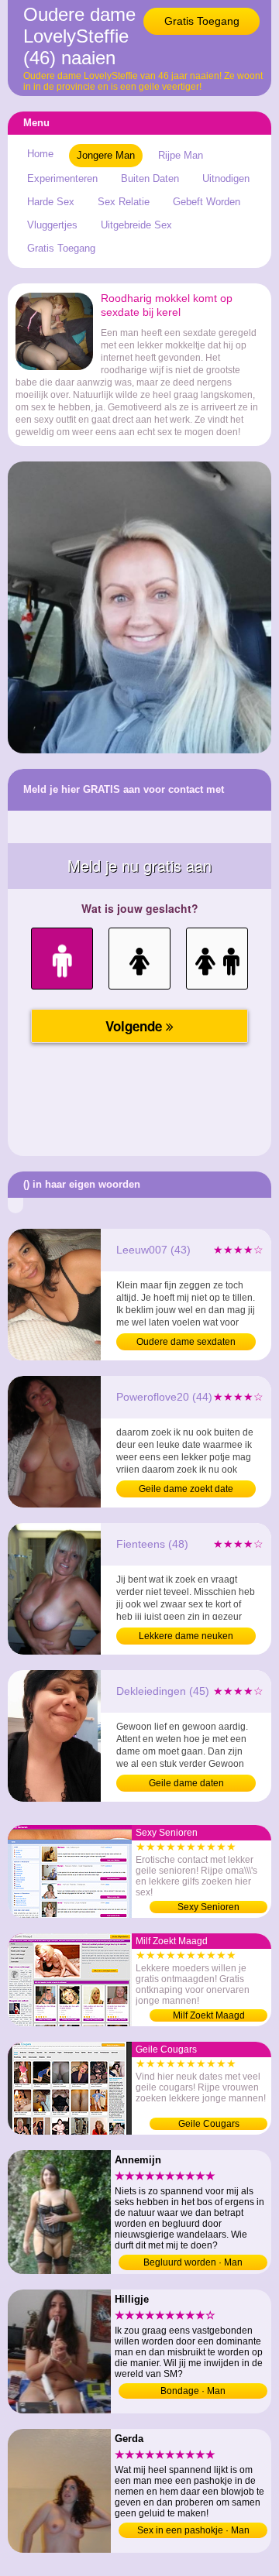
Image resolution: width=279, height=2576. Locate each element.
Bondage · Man (193, 2391)
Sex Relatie (124, 202)
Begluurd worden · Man (193, 2262)
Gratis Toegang (202, 21)
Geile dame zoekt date (186, 1489)
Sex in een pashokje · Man (193, 2530)
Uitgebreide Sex (136, 225)
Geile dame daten (186, 1783)
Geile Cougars (209, 2124)
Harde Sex (51, 202)
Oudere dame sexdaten (186, 1342)
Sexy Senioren (208, 1907)
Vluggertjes (52, 225)
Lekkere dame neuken (186, 1636)
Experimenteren (62, 178)
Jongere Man (106, 155)
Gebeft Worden (207, 202)
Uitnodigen (226, 178)
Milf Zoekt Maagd (209, 2015)
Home (40, 154)
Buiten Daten (150, 178)
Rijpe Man (181, 155)
